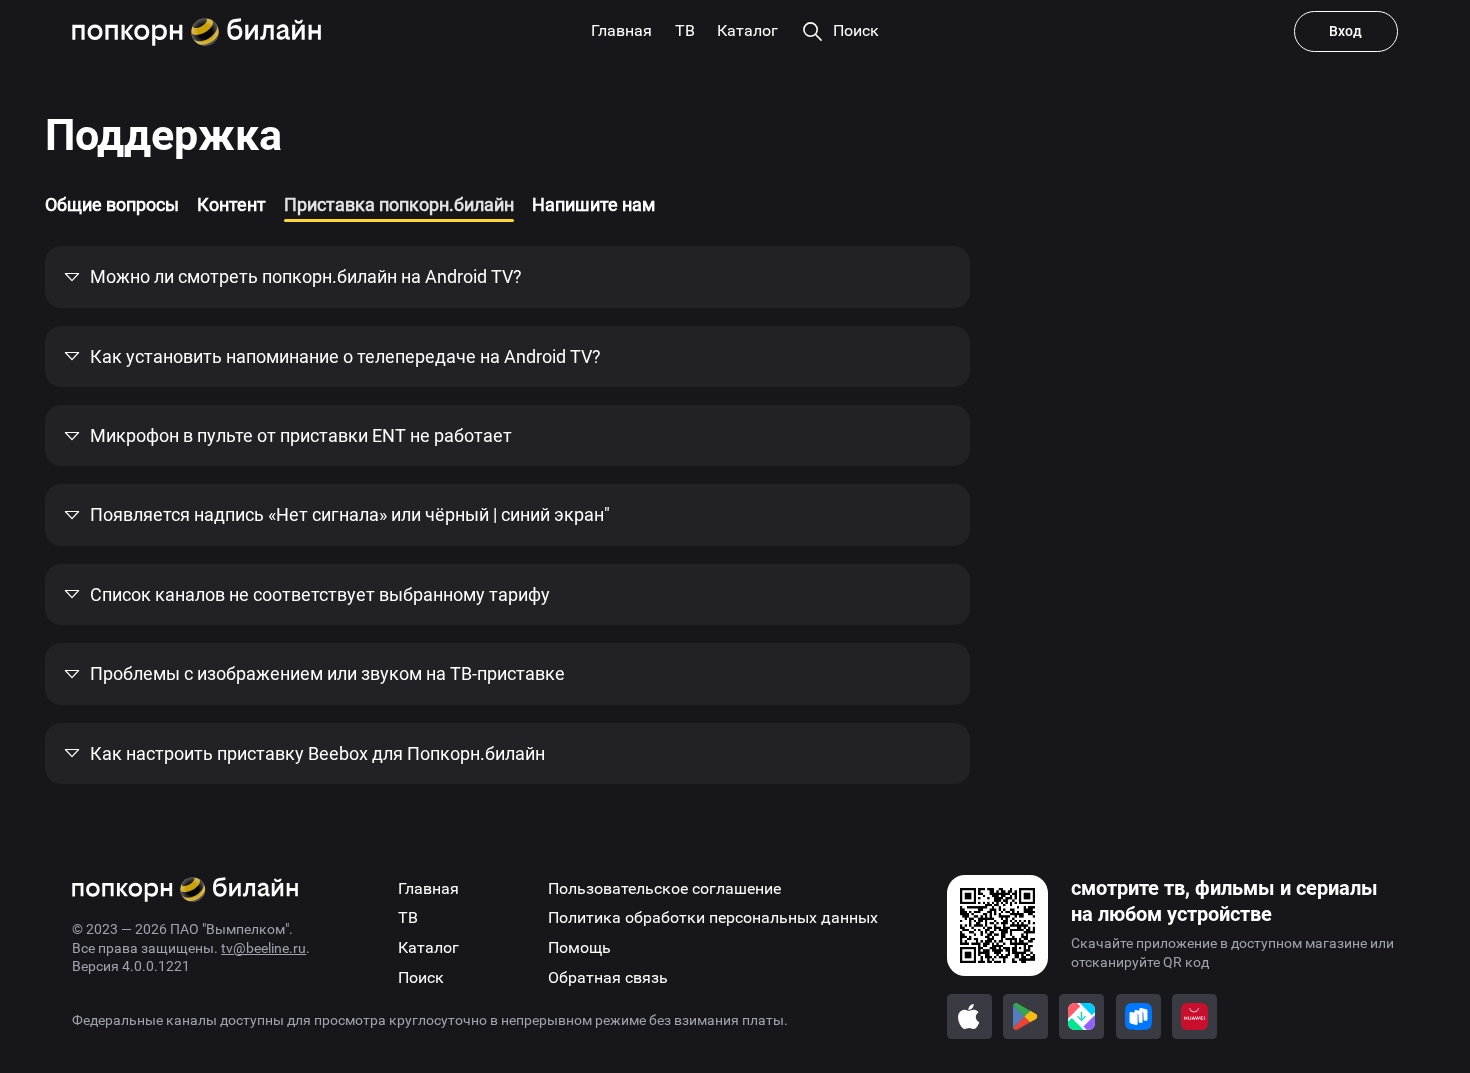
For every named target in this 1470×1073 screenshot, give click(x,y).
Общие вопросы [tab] (112, 204)
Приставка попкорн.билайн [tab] (399, 204)
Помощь (579, 947)
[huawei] (1194, 1016)
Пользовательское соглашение (664, 888)
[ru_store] (1138, 1016)
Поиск (421, 977)
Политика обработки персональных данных (713, 917)
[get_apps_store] (1081, 1016)
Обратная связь (608, 977)
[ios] (969, 1016)
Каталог (428, 947)
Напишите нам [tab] (593, 204)
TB (408, 917)
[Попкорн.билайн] (196, 32)
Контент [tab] (231, 204)
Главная (428, 888)
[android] (1025, 1016)
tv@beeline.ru (263, 948)
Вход (1345, 31)
